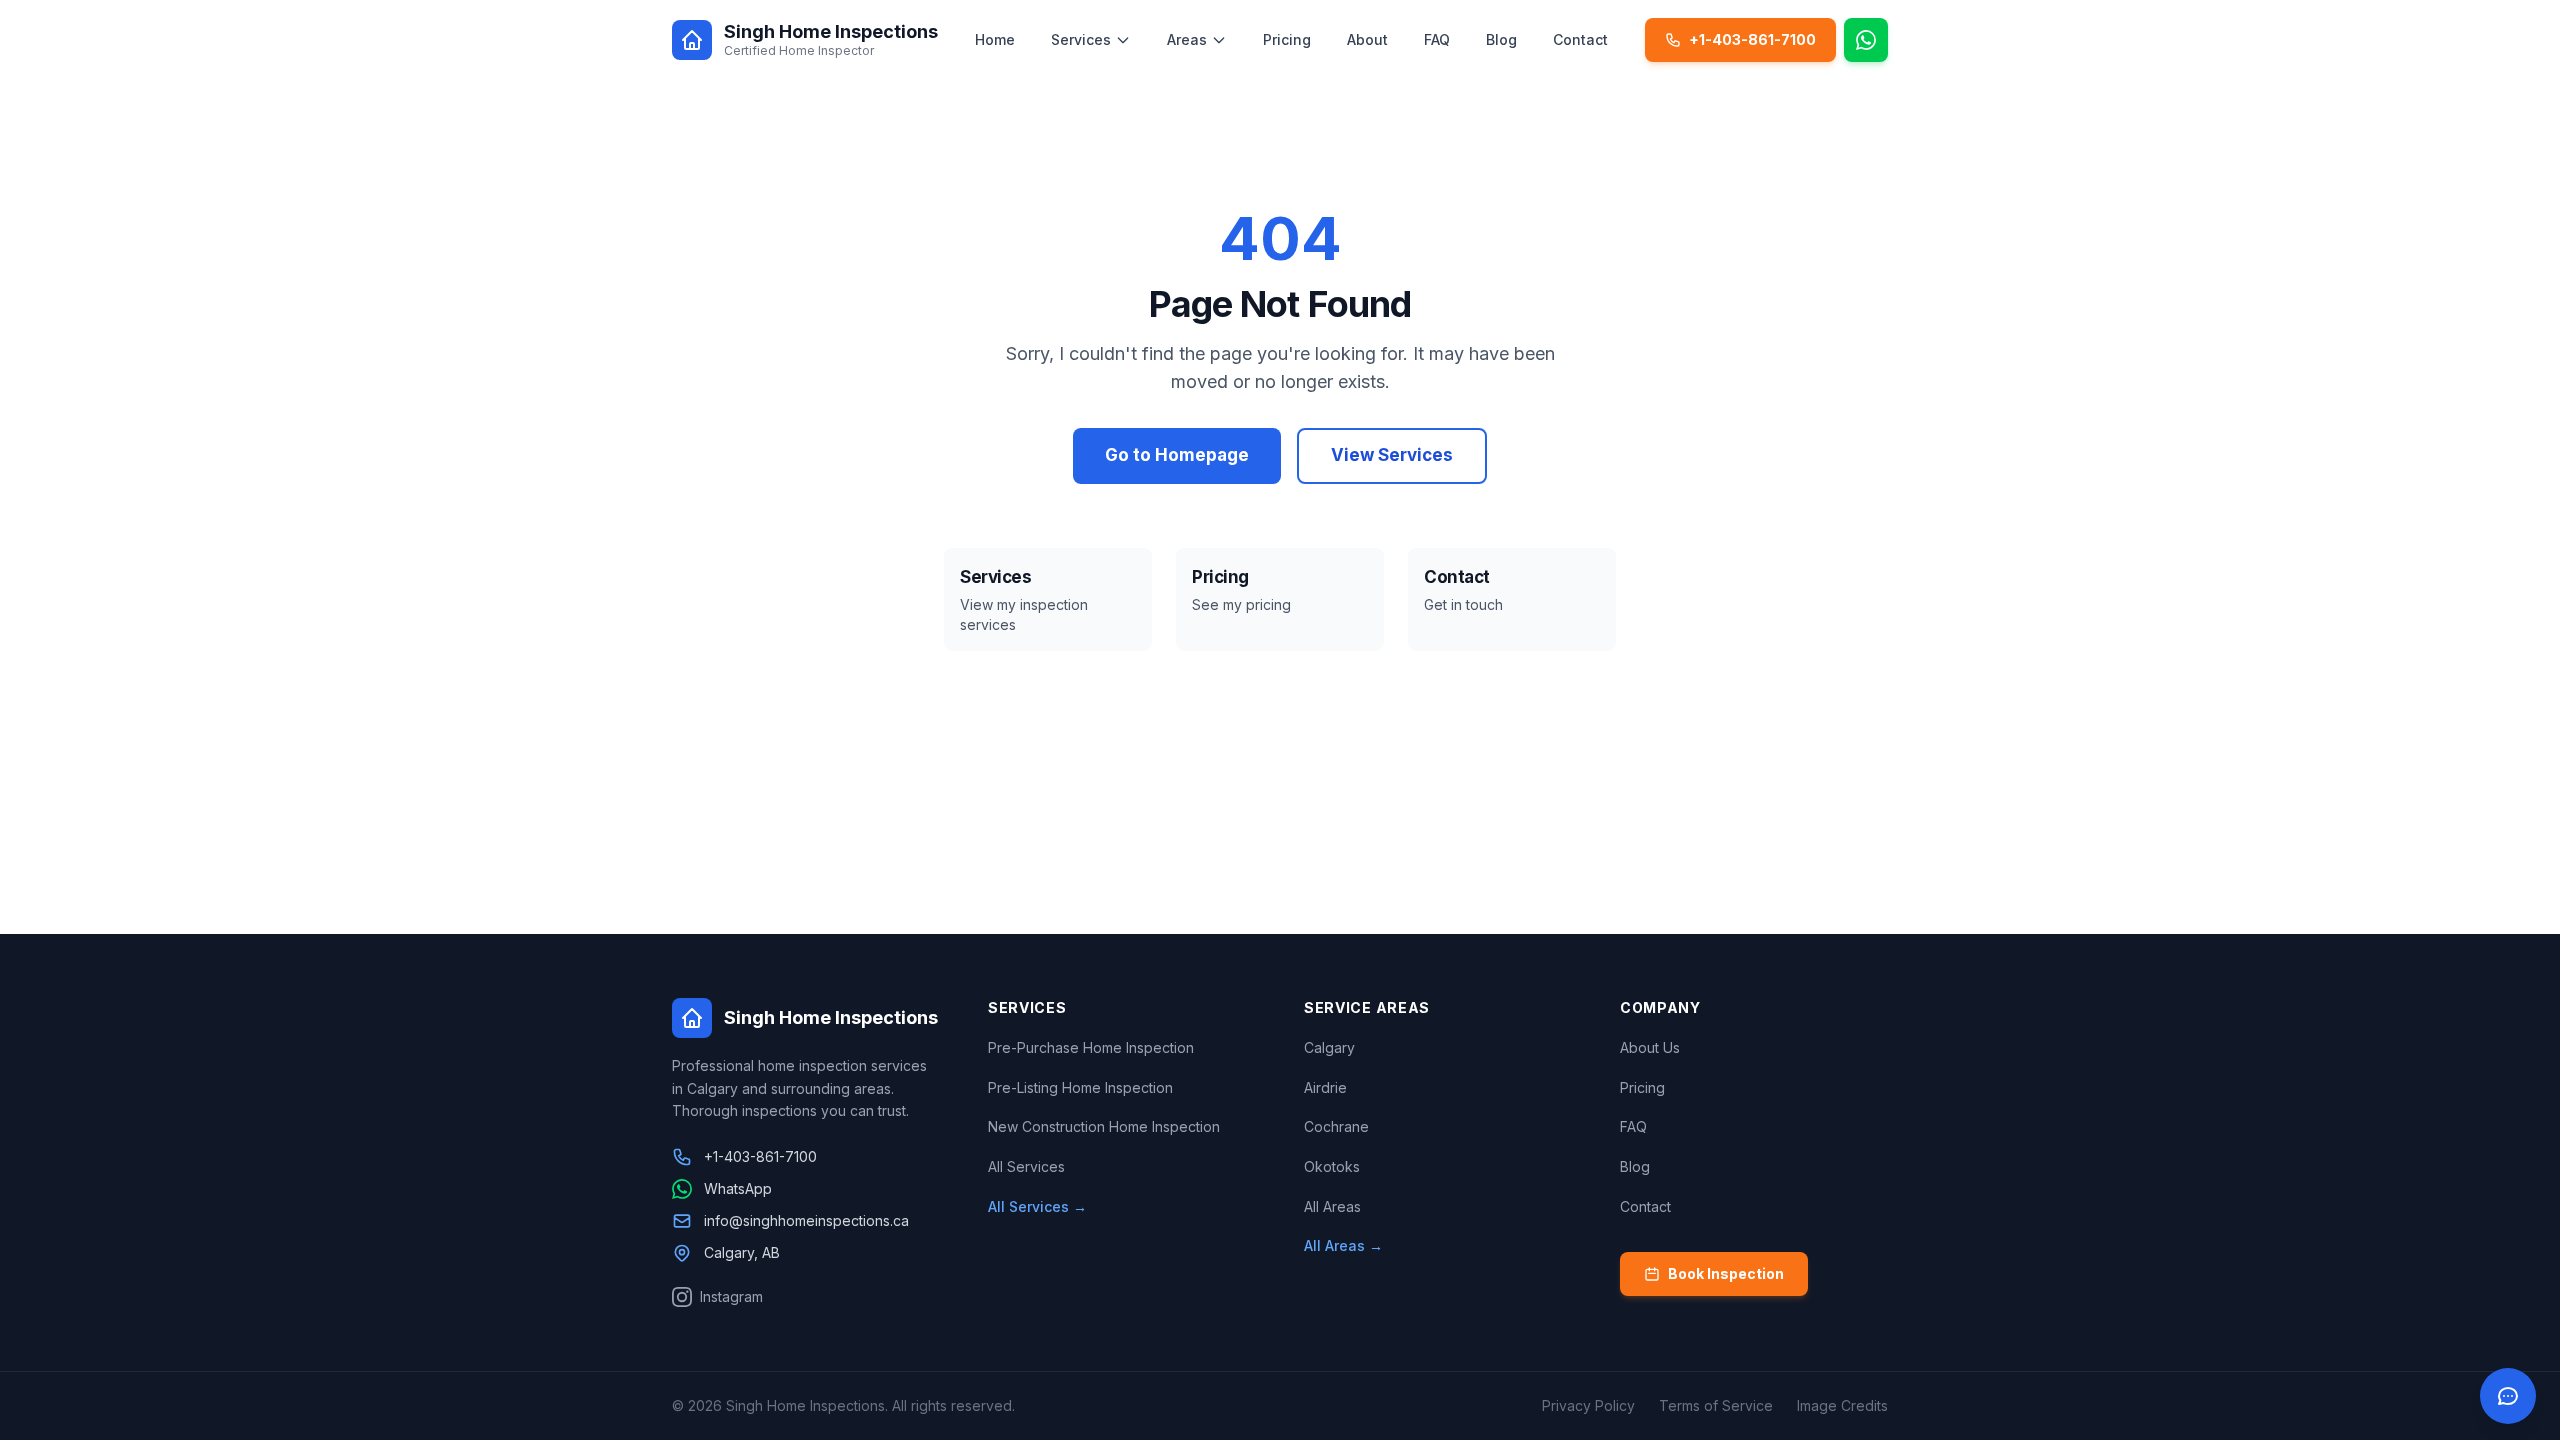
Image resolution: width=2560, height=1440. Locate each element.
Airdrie (1325, 1087)
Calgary (1329, 1047)
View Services (1392, 455)
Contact (1580, 39)
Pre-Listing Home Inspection (1080, 1087)
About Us (1650, 1047)
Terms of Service (1716, 1405)
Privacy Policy (1588, 1405)
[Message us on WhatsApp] (1866, 40)
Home (995, 39)
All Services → (1037, 1206)
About (1367, 39)
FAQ (1437, 39)
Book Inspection (1726, 1273)
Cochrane (1336, 1126)
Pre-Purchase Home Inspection (1091, 1047)
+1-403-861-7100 (1752, 39)
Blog (1501, 39)
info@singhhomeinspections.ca (806, 1220)
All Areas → (1343, 1245)
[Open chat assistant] (2508, 1396)
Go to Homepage (1177, 455)
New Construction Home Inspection (1104, 1126)
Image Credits (1842, 1405)
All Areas (1332, 1206)
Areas (1187, 39)
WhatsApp (738, 1188)
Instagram (731, 1296)
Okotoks (1332, 1166)
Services (1081, 39)
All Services (1026, 1166)
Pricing (1287, 39)
